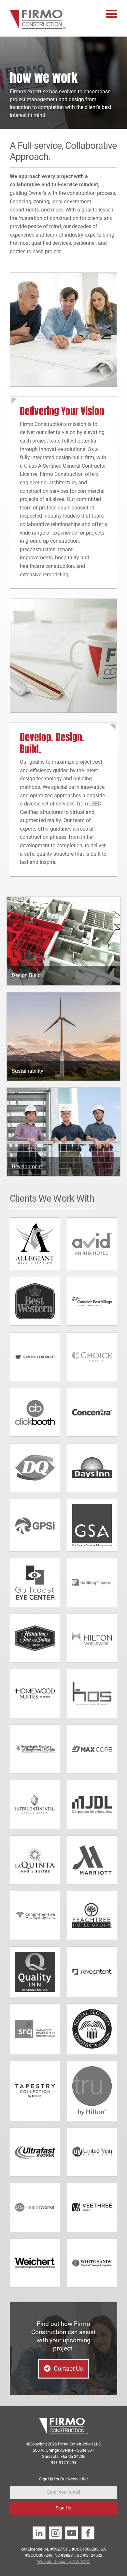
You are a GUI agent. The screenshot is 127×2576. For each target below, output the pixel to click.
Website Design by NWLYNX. (64, 2561)
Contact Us (68, 2369)
